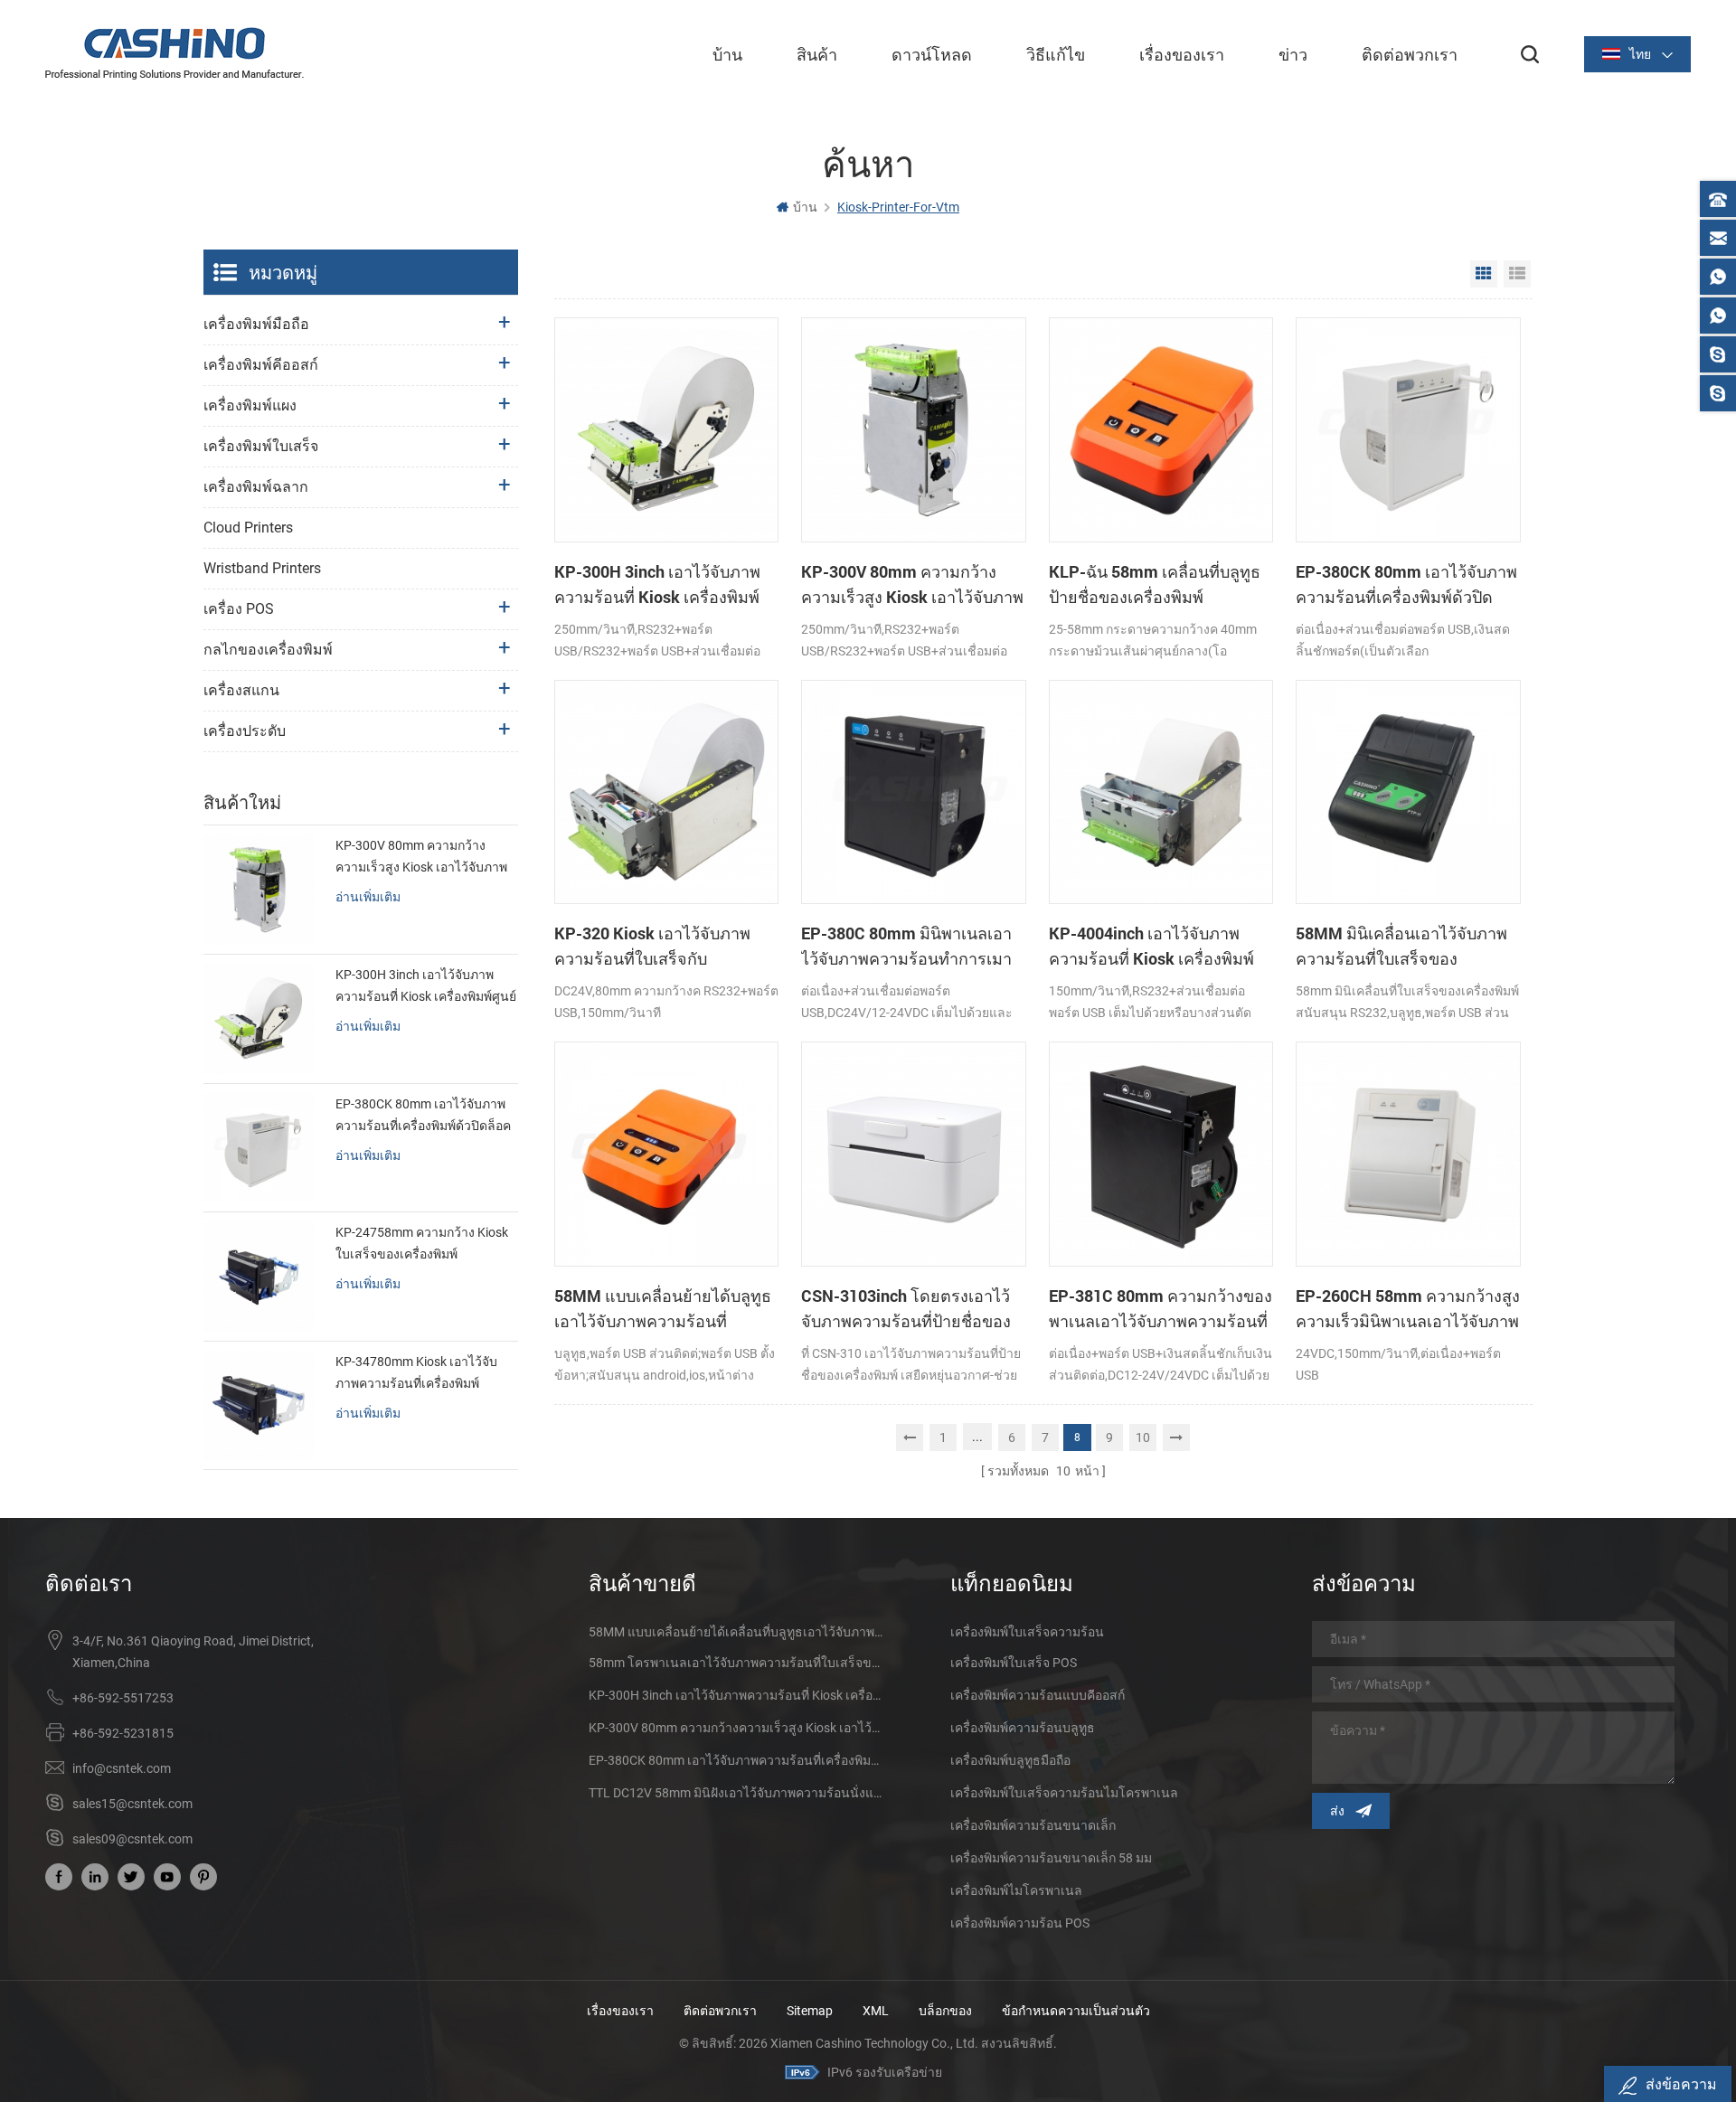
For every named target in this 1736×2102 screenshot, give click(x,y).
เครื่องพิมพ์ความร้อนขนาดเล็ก (1033, 1825)
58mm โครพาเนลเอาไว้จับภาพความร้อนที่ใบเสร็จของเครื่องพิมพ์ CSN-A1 (737, 1663)
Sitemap (810, 2011)
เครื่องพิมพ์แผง (250, 405)
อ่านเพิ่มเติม (368, 896)
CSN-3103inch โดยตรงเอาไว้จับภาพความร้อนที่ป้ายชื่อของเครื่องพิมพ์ (906, 1309)
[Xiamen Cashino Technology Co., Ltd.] (175, 53)
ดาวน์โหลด (932, 54)
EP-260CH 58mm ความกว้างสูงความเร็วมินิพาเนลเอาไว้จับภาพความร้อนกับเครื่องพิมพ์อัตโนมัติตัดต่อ (1408, 1309)
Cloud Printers (248, 528)
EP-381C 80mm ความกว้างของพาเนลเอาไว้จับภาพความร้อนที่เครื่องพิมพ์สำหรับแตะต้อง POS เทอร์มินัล (1160, 1309)
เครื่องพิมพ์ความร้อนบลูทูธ (1023, 1728)
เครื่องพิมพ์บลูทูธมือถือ (1010, 1760)
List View (1517, 274)
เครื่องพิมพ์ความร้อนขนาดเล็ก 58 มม (1051, 1858)
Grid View (1484, 274)
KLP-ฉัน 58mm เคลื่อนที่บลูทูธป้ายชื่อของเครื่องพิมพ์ (1155, 584)
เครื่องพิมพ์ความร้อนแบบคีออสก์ (1038, 1695)
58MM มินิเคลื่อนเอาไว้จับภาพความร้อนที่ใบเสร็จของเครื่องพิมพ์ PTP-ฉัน (1401, 947)
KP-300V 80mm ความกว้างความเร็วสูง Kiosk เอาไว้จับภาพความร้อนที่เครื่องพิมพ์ (912, 585)
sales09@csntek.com (132, 1839)
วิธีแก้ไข (1056, 54)
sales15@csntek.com (132, 1804)
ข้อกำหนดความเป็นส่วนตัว (1076, 2011)
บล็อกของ (945, 2011)
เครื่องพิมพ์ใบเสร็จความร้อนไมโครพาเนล (1064, 1793)
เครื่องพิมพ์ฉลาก (256, 487)
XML (876, 2011)
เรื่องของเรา (1182, 54)
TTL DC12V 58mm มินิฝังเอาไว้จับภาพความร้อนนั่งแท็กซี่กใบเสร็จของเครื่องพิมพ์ (737, 1793)
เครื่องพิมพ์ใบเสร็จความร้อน (1027, 1632)
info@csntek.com (122, 1768)
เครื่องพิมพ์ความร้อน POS (1020, 1923)
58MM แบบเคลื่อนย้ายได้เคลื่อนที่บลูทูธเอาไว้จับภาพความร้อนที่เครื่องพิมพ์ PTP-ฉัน (737, 1632)
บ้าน (727, 54)
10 (1143, 1437)
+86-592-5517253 (123, 1698)
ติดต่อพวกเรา (1410, 54)
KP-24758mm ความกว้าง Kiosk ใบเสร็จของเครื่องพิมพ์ (422, 1243)
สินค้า (817, 54)
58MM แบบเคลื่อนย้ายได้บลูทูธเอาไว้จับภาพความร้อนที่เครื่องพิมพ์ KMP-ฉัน (663, 1309)
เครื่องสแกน (241, 690)
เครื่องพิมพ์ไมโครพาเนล (1016, 1890)
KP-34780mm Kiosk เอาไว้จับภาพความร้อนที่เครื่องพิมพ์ (416, 1372)
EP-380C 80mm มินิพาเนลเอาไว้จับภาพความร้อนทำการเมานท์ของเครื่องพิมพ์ (906, 947)
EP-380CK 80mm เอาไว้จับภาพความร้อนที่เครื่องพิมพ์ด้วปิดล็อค (1406, 585)
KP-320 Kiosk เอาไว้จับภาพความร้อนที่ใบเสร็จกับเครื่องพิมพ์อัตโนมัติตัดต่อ (652, 947)
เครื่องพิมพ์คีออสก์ (261, 365)
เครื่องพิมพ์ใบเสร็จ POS (1014, 1663)
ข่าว (1293, 54)
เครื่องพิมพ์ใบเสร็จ (261, 446)
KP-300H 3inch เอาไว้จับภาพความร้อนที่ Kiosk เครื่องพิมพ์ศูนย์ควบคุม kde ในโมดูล (657, 585)
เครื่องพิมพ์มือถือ (256, 324)
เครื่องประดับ (245, 731)
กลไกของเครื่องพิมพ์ (268, 650)
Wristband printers (262, 568)
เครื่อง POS (239, 609)
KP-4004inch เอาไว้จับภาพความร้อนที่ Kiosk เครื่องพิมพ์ (1151, 946)
